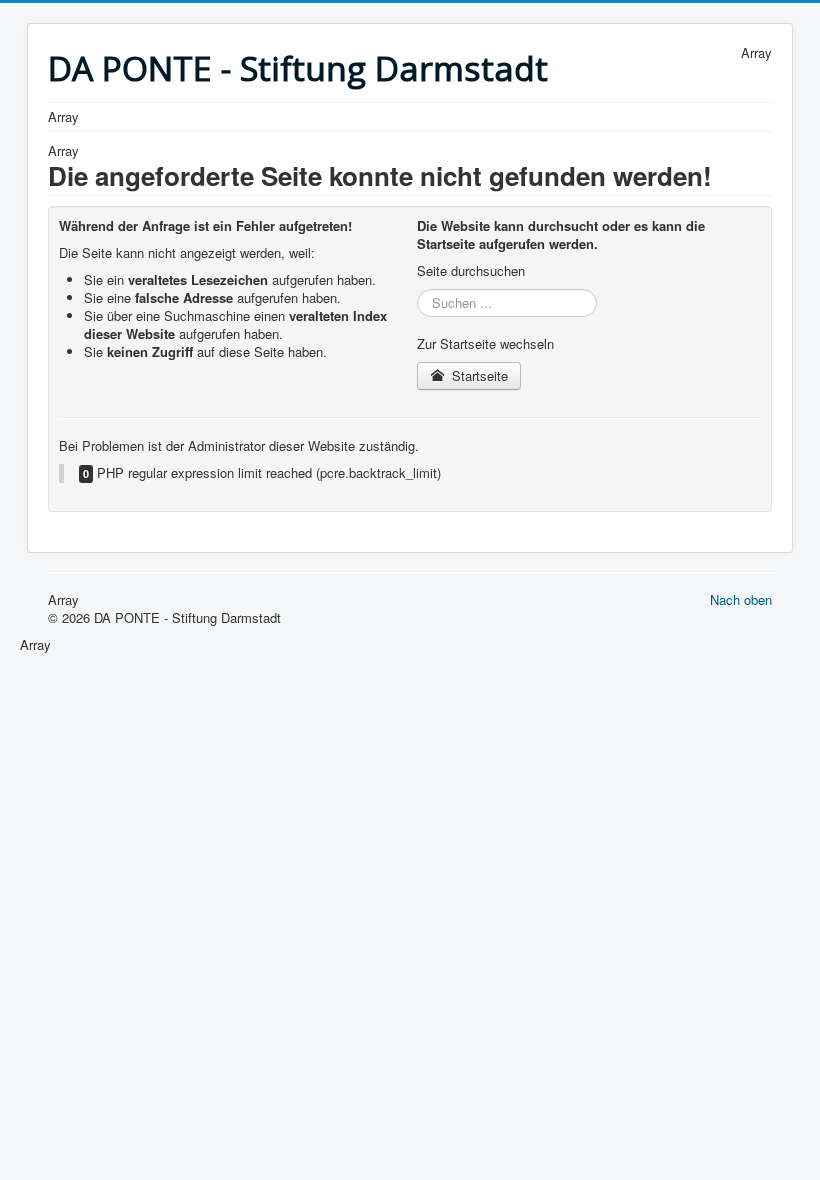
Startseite (478, 375)
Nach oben (741, 599)
